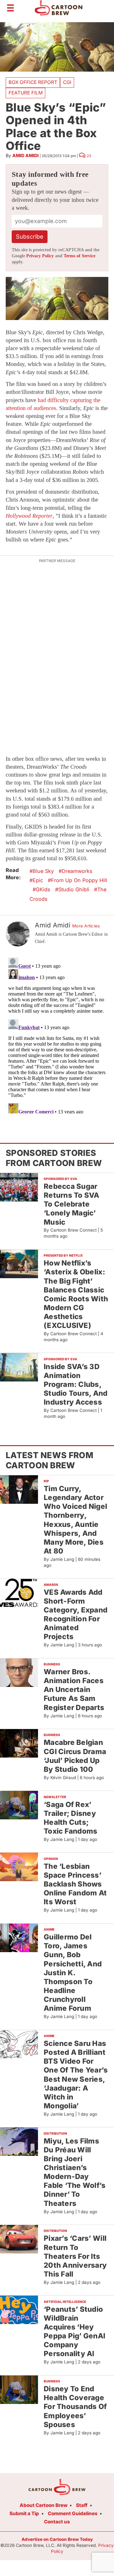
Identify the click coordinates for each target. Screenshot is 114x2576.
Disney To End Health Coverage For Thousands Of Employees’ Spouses (75, 2406)
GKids (43, 889)
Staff (82, 2505)
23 (89, 156)
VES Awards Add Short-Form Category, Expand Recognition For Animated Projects (76, 1614)
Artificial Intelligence (65, 2302)
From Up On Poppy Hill (79, 880)
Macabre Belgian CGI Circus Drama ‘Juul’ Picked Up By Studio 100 (75, 1756)
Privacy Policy (40, 256)
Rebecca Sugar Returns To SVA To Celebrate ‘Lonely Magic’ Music (72, 1204)
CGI (67, 82)
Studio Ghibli (74, 889)
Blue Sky (43, 871)
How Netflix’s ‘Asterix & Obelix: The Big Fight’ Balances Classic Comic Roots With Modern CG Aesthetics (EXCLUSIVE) (76, 1294)
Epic (38, 880)
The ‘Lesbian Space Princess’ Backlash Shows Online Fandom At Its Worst (75, 1884)
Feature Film (26, 93)
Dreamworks (77, 871)
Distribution (55, 2133)
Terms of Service (79, 256)
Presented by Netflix (63, 1255)
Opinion (51, 1859)
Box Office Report (33, 82)
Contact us (57, 2522)
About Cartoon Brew (44, 2505)
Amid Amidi (25, 155)
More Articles (86, 926)
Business (52, 1664)
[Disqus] (57, 1034)
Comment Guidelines (73, 2513)
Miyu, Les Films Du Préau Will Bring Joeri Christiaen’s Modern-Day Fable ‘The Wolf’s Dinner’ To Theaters (75, 2172)
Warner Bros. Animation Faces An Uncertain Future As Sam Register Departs (74, 1689)
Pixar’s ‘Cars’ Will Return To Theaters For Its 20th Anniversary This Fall (75, 2256)
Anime (49, 1929)
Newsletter (55, 1797)
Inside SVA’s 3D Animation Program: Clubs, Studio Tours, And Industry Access (76, 1384)
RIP (46, 1481)
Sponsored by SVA (60, 1179)
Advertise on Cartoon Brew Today (57, 2539)
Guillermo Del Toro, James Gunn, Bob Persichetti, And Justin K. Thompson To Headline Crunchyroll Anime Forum (73, 1972)
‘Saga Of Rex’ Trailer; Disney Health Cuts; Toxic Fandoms (71, 1818)
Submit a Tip (24, 2513)
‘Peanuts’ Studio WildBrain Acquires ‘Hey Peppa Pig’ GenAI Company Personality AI (74, 2331)
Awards (51, 1585)
